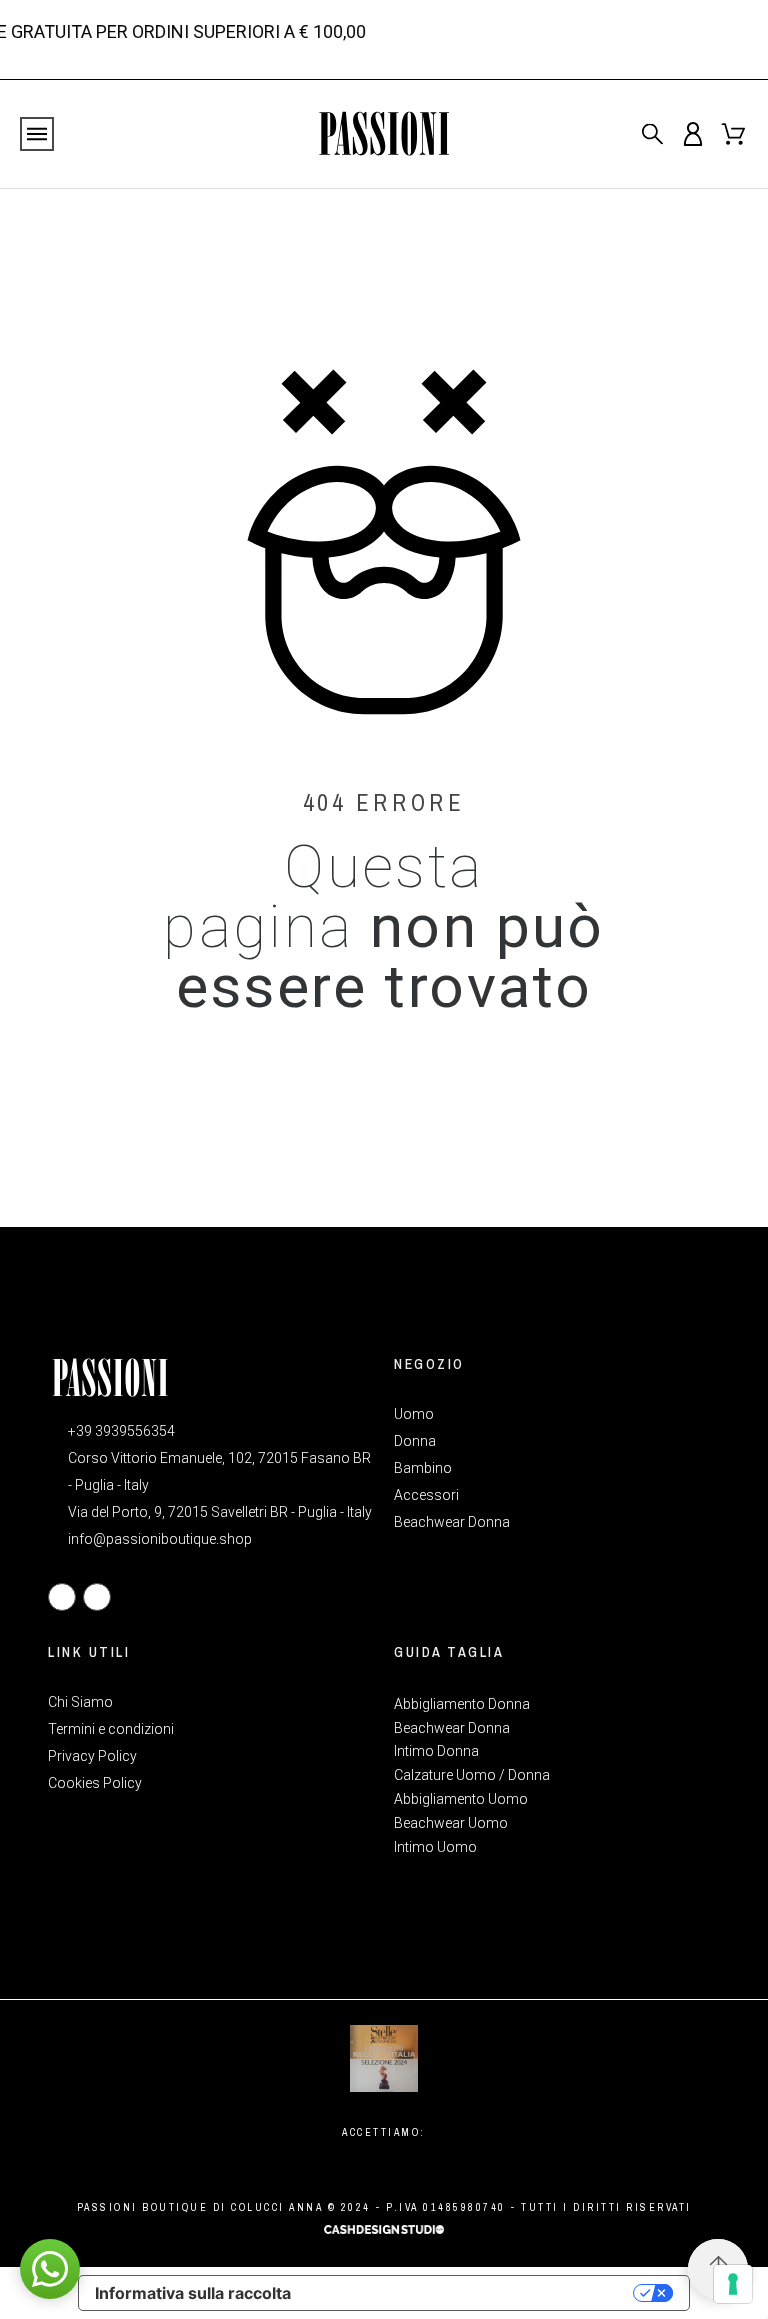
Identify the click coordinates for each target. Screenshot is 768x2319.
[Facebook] (62, 1597)
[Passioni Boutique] (384, 134)
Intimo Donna (436, 1751)
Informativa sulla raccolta (193, 2293)
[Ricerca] (652, 133)
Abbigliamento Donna (462, 1704)
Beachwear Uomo (451, 1823)
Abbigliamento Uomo (461, 1799)
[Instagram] (97, 1597)
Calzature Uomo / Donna (472, 1775)
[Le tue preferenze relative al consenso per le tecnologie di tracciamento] (733, 2284)
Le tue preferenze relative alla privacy (472, 2293)
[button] (50, 2269)
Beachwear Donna (452, 1728)
